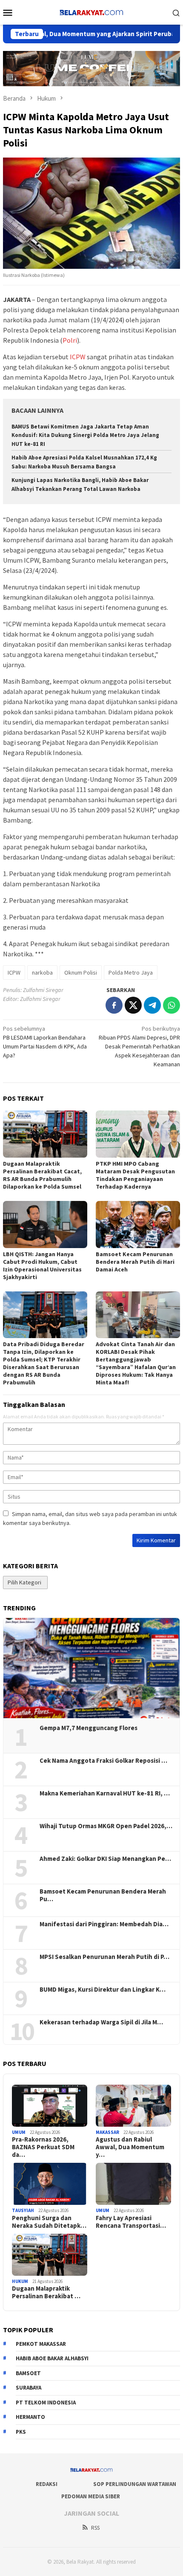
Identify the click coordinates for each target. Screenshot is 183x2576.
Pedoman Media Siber (91, 2496)
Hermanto (30, 2417)
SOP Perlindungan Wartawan (135, 2484)
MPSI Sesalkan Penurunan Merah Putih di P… (104, 1957)
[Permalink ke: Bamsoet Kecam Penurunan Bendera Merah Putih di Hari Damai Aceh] (138, 1225)
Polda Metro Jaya (131, 972)
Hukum (20, 2281)
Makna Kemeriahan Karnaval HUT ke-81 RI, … (105, 1793)
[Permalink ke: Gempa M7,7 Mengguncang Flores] (91, 1668)
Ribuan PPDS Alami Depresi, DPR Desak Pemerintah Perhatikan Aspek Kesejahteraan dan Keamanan (139, 1046)
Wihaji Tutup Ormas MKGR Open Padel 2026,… (106, 1826)
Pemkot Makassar (41, 2344)
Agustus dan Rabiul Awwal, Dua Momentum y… (130, 2147)
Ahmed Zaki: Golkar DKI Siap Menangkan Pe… (105, 1859)
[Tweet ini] (133, 1005)
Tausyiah (23, 2210)
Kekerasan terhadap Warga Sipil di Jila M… (101, 2022)
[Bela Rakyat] (91, 11)
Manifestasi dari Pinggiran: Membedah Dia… (104, 1924)
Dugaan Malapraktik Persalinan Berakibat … (46, 2292)
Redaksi (47, 2484)
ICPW (78, 357)
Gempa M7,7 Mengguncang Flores (89, 1728)
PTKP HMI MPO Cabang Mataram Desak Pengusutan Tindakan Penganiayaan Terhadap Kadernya (135, 1175)
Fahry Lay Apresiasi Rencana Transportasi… (131, 2222)
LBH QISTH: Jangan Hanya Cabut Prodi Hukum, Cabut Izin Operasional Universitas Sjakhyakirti (42, 1265)
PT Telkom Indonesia (46, 2403)
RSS (95, 2528)
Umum (19, 2132)
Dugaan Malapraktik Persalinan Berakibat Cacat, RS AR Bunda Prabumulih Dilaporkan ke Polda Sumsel (42, 1175)
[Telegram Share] (152, 1005)
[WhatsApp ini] (172, 1005)
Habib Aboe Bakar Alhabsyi (52, 2358)
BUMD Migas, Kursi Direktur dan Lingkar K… (103, 1990)
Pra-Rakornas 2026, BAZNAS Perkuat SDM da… (43, 2147)
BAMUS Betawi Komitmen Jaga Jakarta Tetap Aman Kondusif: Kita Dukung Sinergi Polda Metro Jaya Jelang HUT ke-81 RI (85, 435)
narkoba (42, 972)
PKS (21, 2432)
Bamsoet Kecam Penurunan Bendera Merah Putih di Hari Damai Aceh (135, 1262)
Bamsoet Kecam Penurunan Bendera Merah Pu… (103, 1895)
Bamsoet (28, 2373)
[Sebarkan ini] (114, 1005)
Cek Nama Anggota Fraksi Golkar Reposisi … (103, 1761)
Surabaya (29, 2388)
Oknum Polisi (81, 972)
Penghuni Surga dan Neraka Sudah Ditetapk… (49, 2222)
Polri (70, 340)
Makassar (107, 2132)
